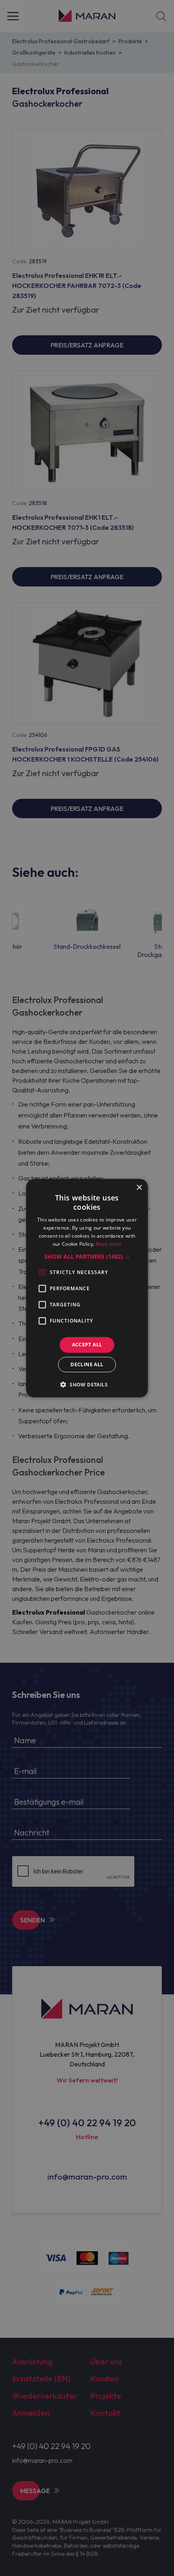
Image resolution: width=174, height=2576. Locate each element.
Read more (109, 1244)
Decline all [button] (87, 1364)
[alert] (87, 1288)
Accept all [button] (87, 1345)
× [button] (139, 1187)
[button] (87, 1257)
